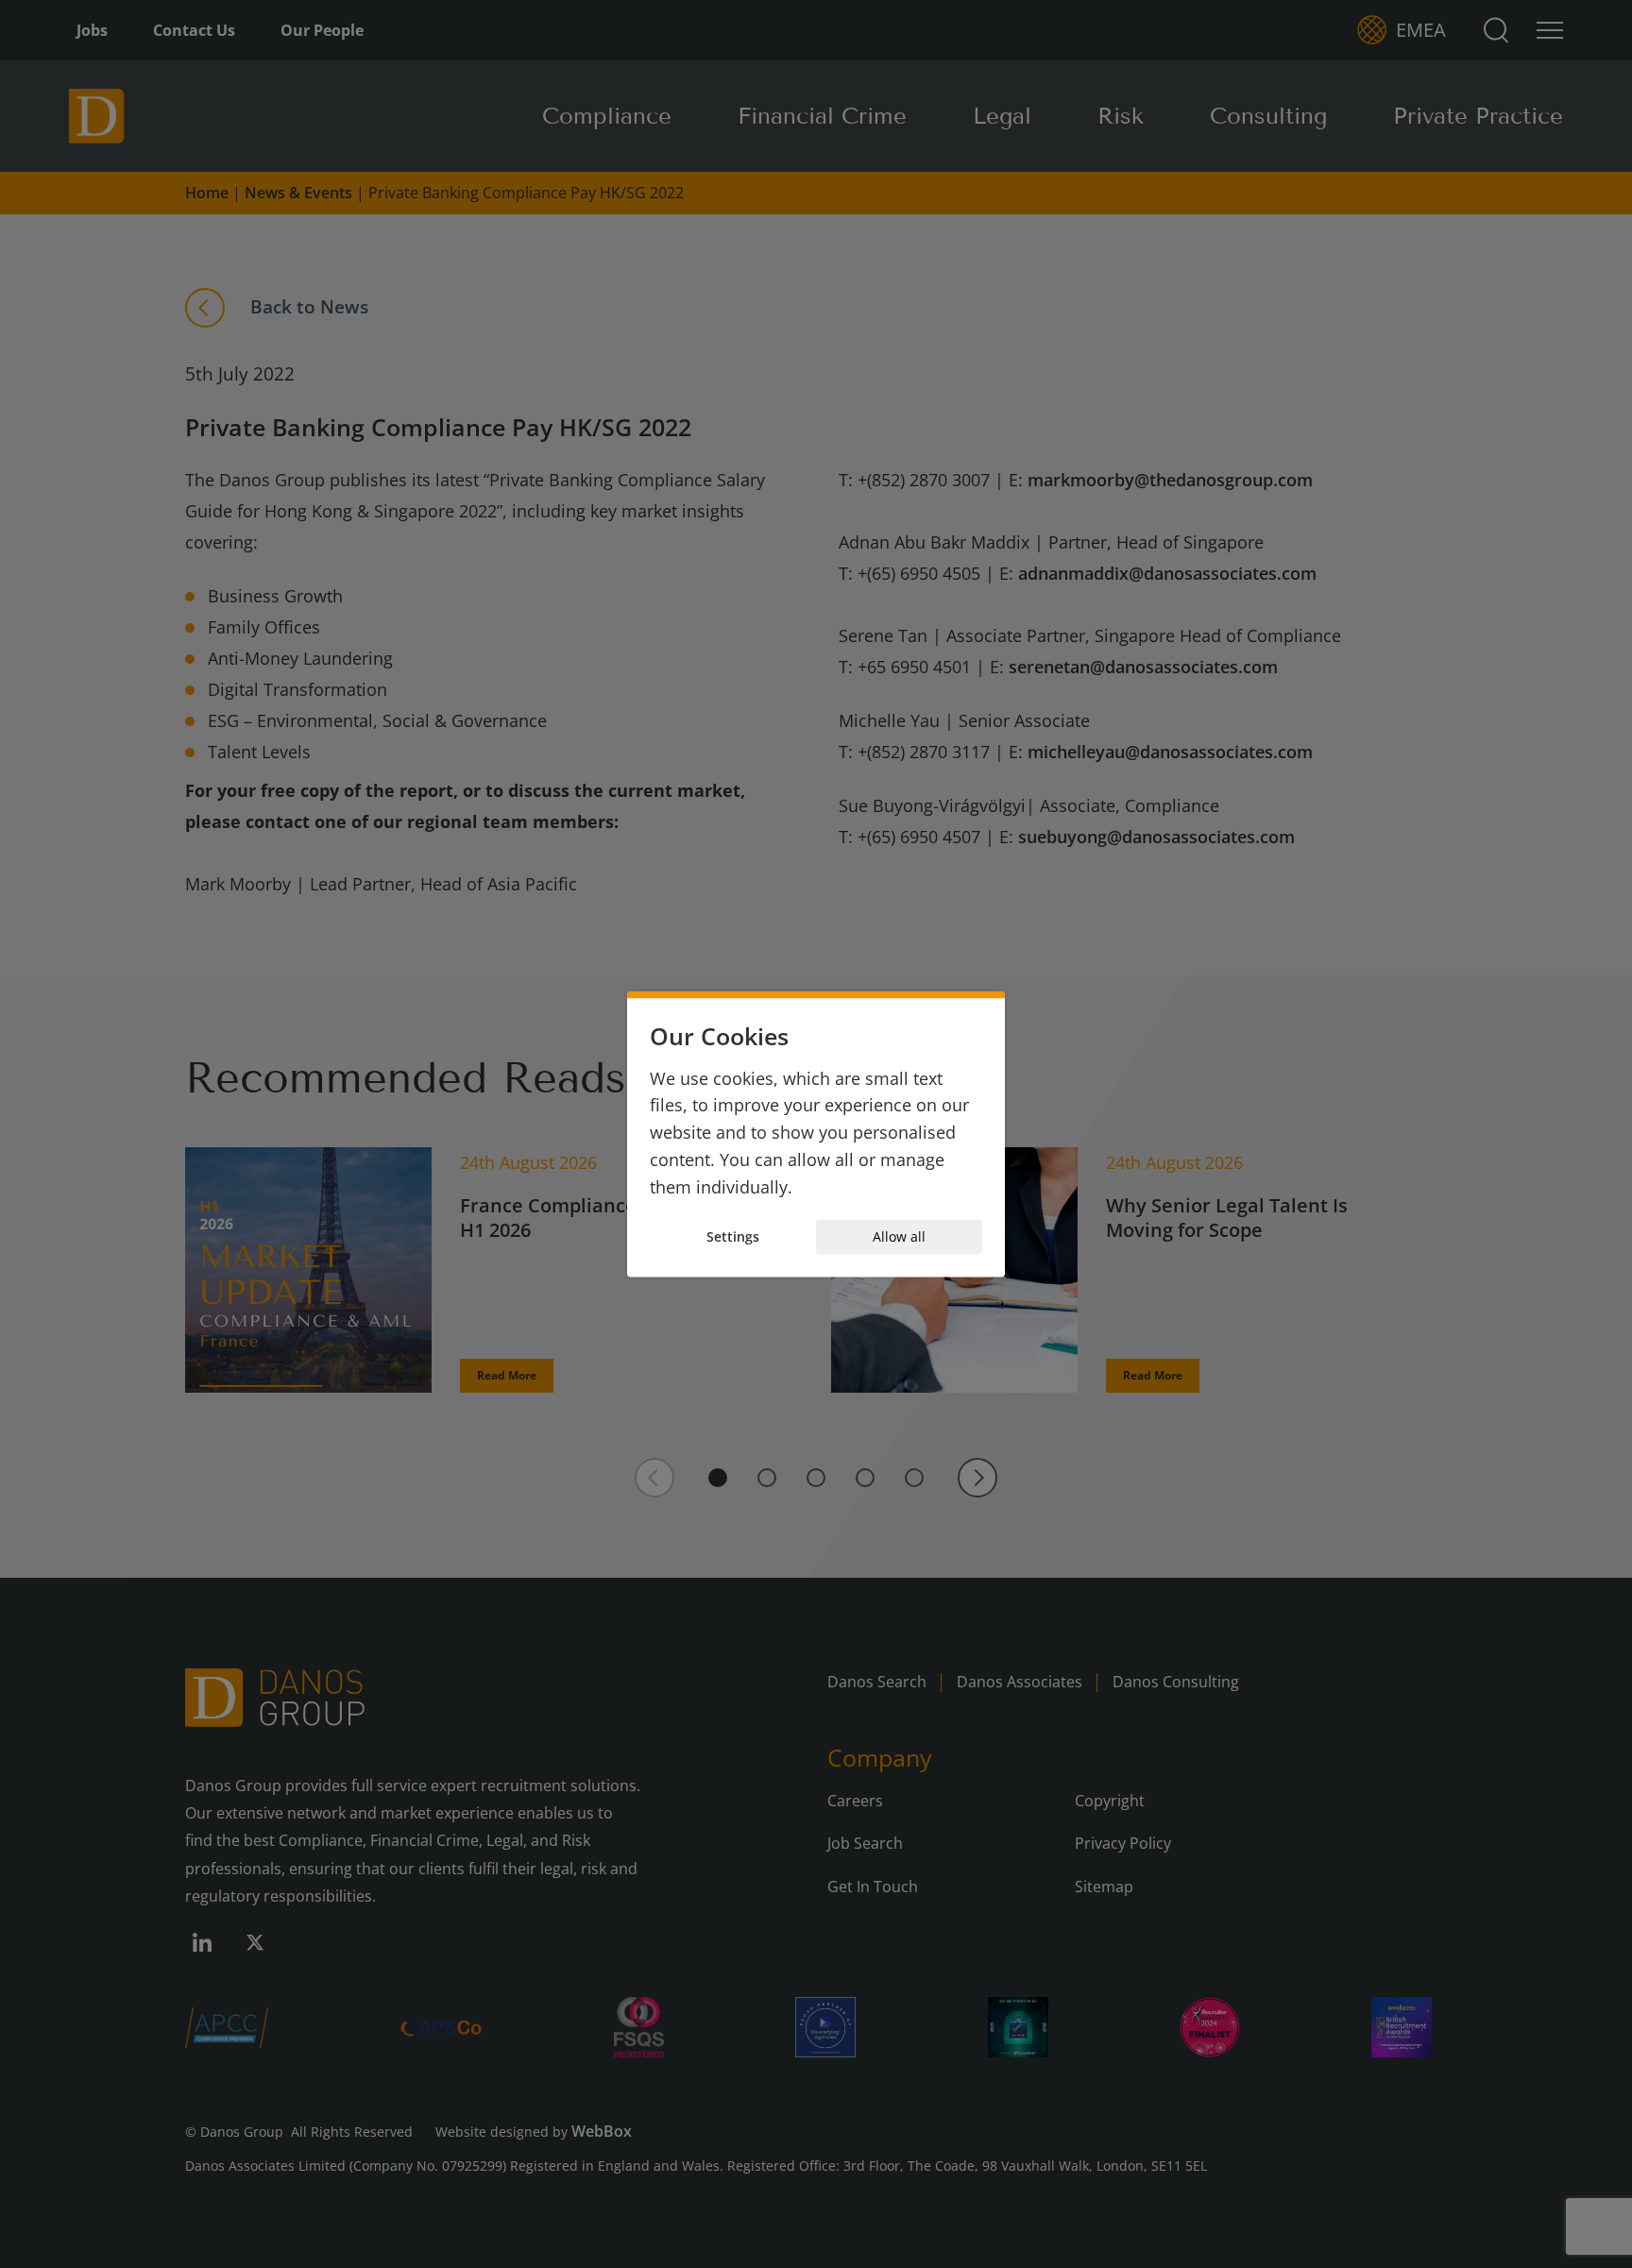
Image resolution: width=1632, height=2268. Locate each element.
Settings (733, 1236)
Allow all (899, 1236)
